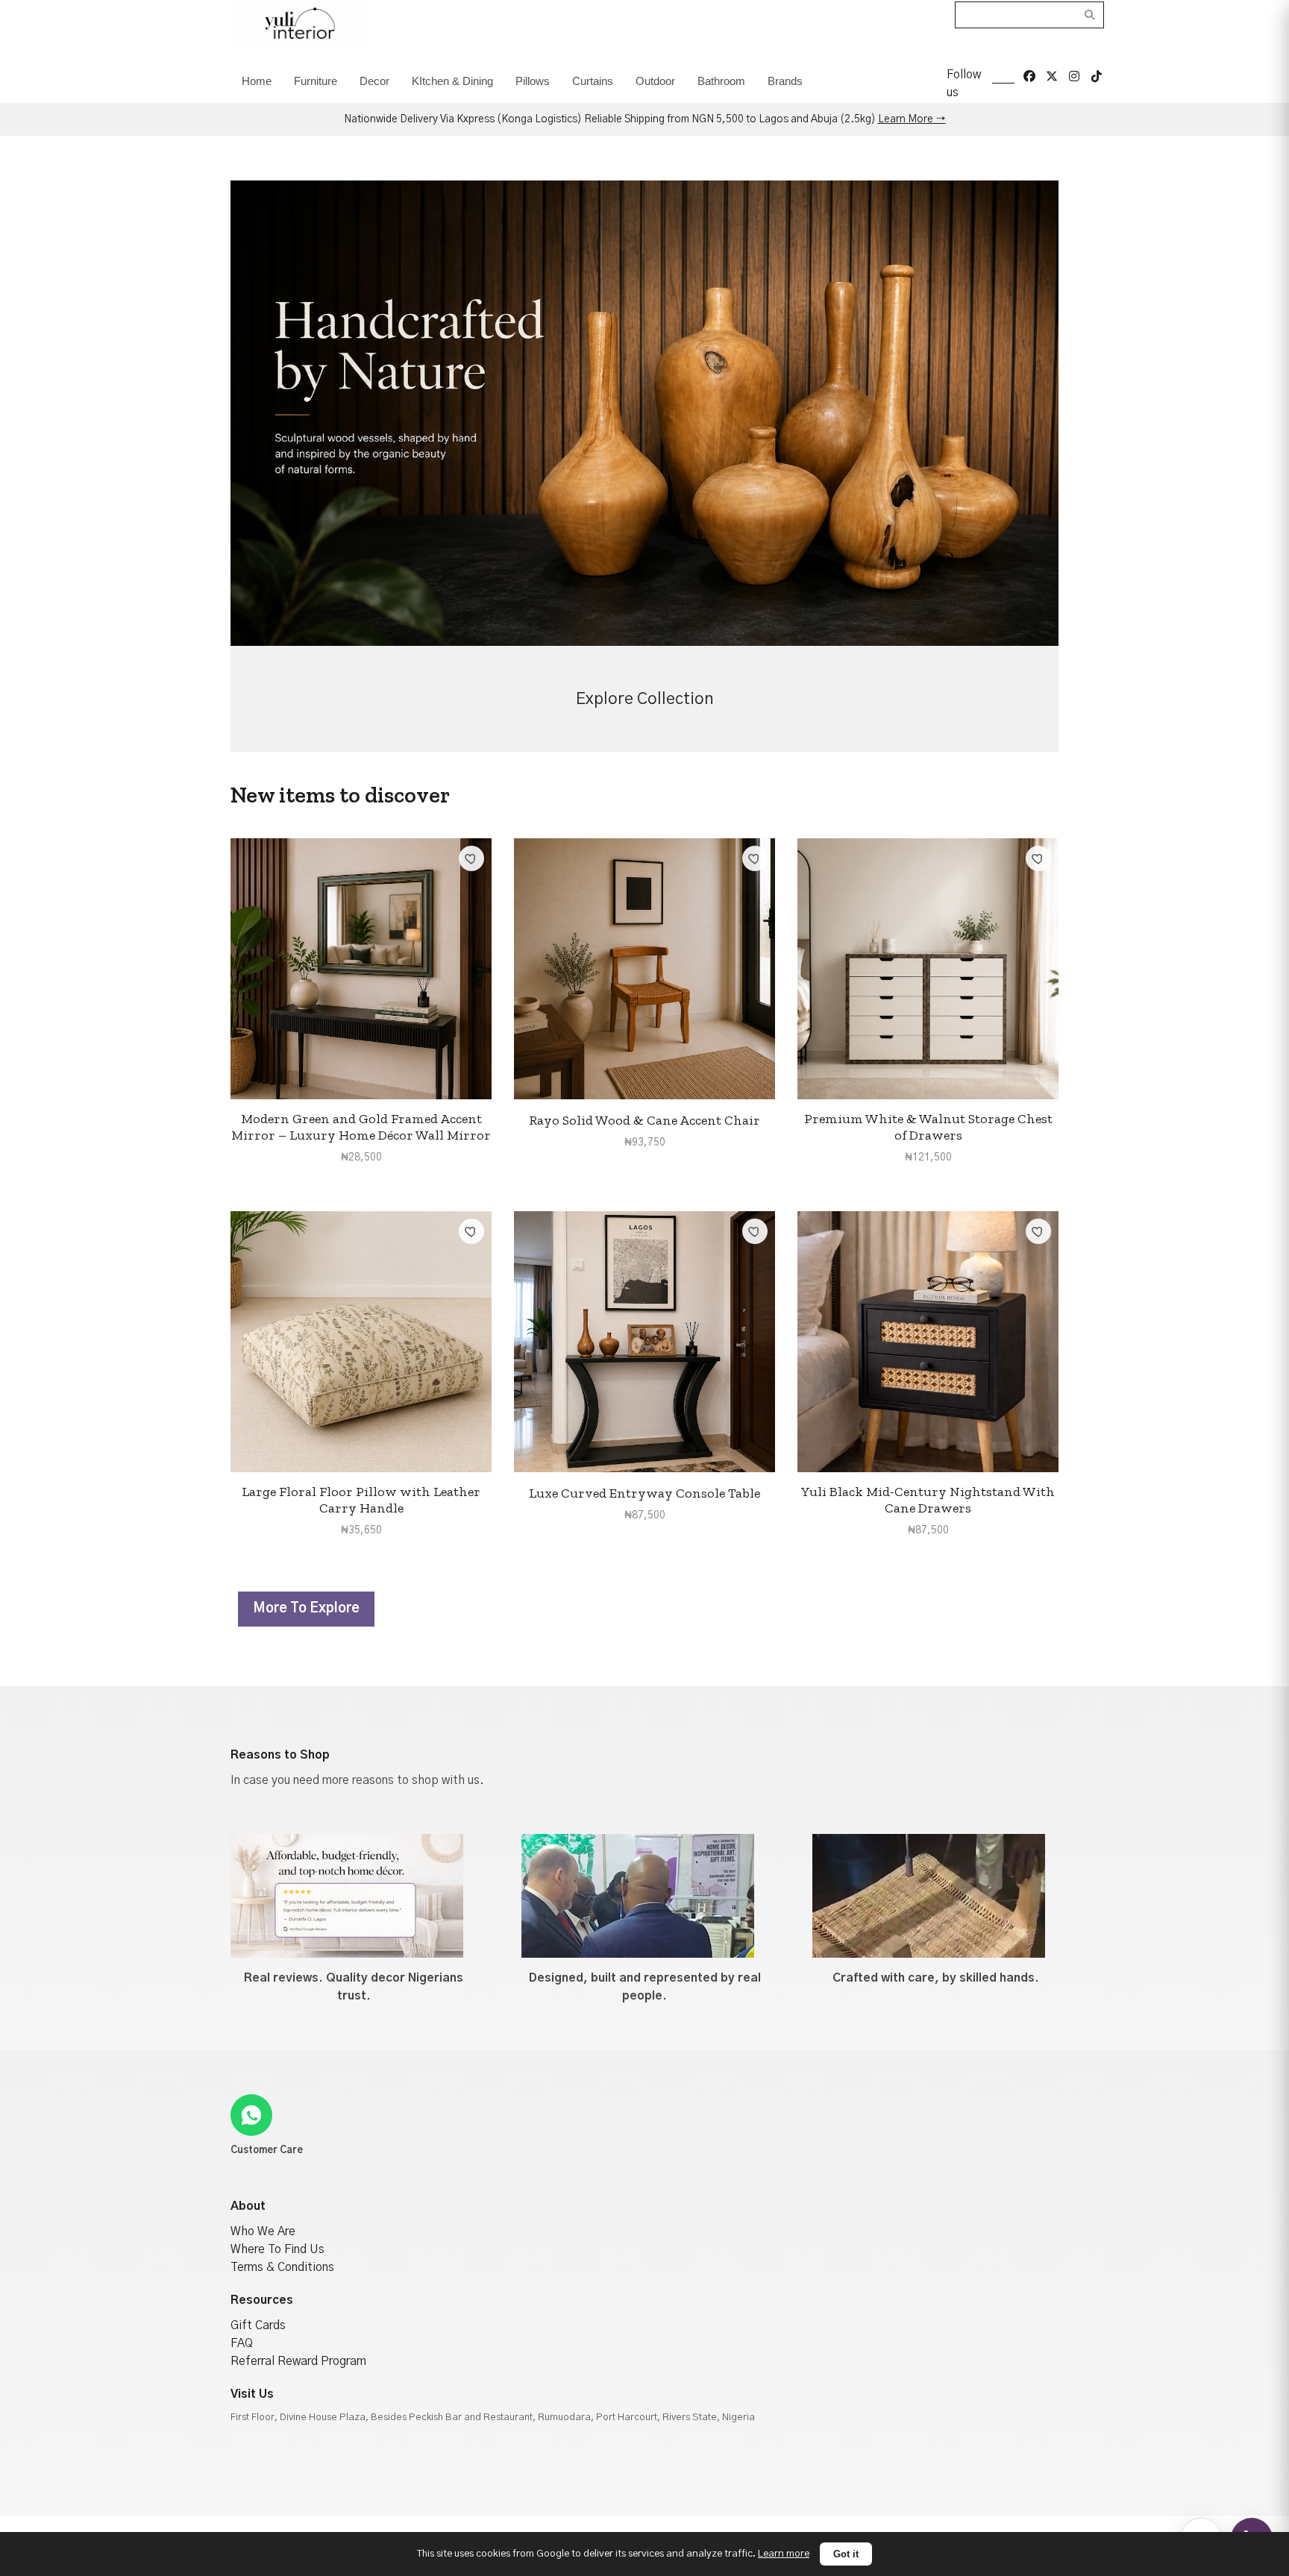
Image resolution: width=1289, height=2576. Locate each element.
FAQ (242, 2343)
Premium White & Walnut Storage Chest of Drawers (928, 1127)
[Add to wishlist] (471, 858)
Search (1090, 15)
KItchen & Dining (452, 81)
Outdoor (655, 81)
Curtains (593, 81)
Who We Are (263, 2231)
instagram (1074, 76)
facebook (1029, 76)
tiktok (1097, 76)
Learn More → (912, 119)
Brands (785, 81)
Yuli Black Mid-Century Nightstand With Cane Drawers (928, 1500)
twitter (1052, 76)
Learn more (784, 2554)
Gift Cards (258, 2325)
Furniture (316, 81)
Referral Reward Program (298, 2361)
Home (257, 81)
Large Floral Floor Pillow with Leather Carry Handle (361, 1500)
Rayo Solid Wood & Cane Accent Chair (644, 1120)
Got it (846, 2554)
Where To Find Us (277, 2249)
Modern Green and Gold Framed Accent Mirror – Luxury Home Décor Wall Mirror (361, 1127)
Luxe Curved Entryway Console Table (644, 1493)
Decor (374, 81)
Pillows (533, 81)
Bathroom (721, 81)
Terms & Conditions (282, 2267)
